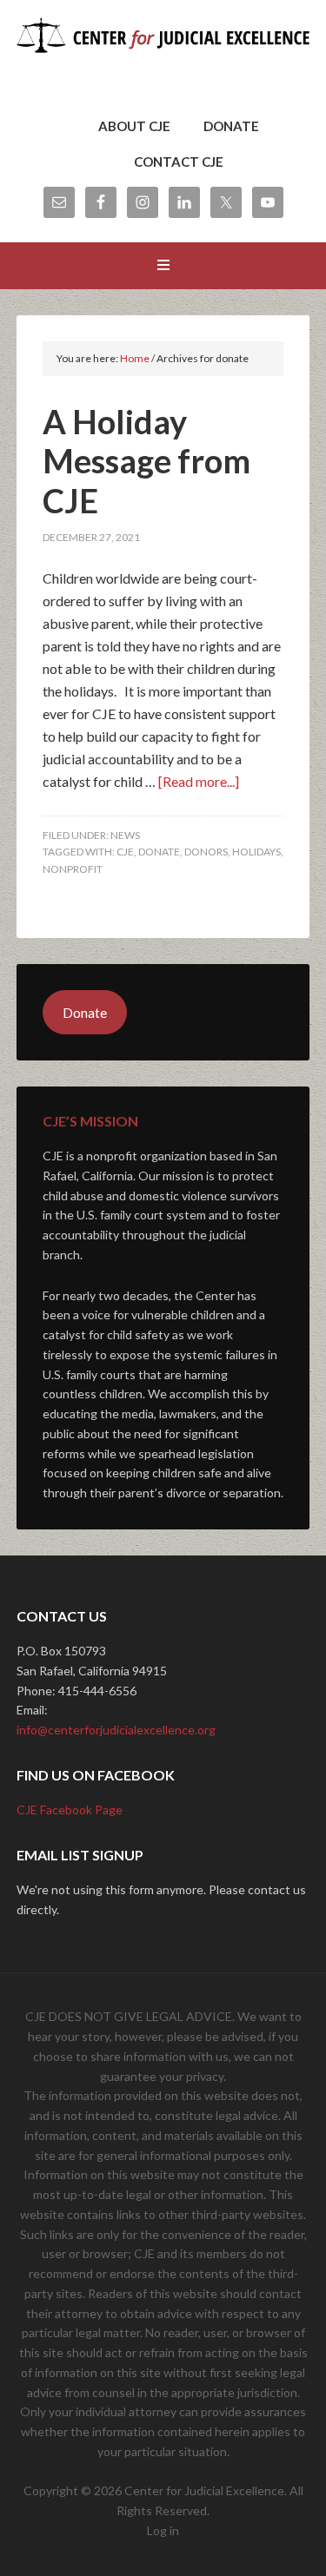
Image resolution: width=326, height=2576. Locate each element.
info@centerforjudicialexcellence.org (116, 1730)
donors (206, 852)
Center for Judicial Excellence (163, 61)
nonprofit (73, 869)
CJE (125, 852)
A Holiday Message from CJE (146, 461)
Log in (163, 2530)
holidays (256, 852)
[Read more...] (199, 781)
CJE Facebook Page (70, 1810)
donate (159, 852)
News (125, 835)
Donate (85, 1012)
